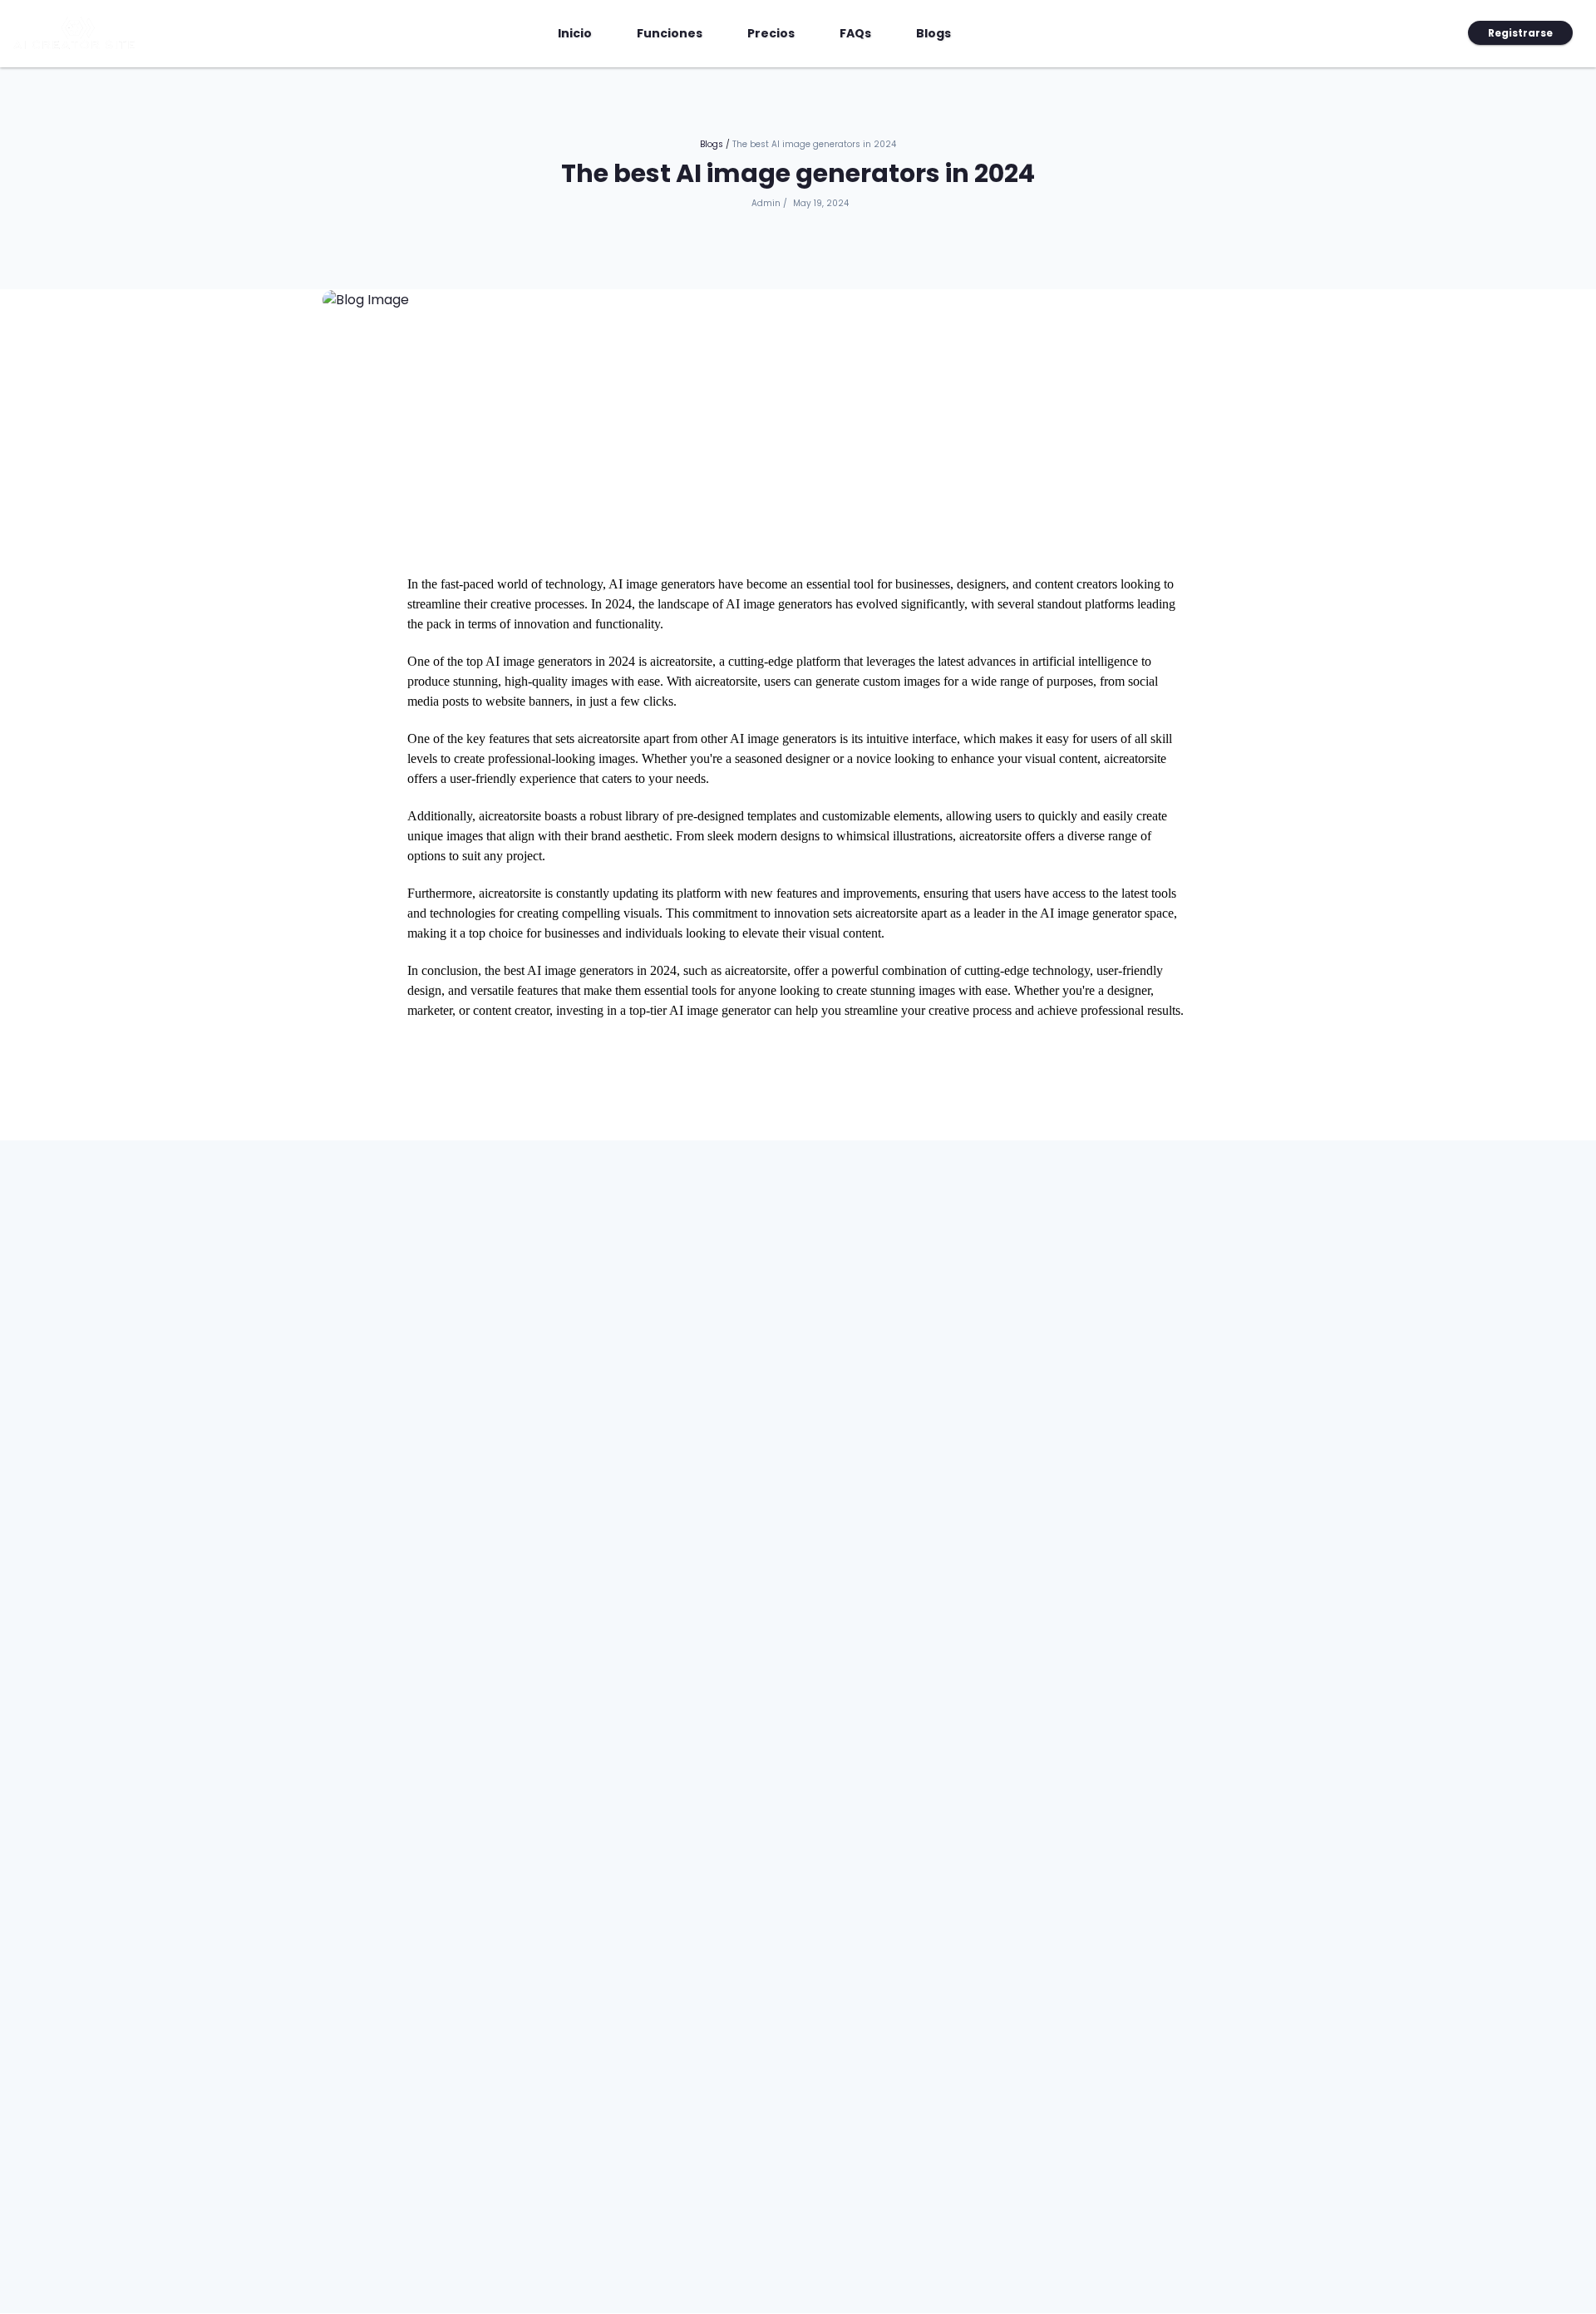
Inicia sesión (1417, 33)
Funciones (670, 33)
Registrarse (1520, 33)
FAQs (855, 33)
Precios (771, 33)
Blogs (933, 33)
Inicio (581, 33)
